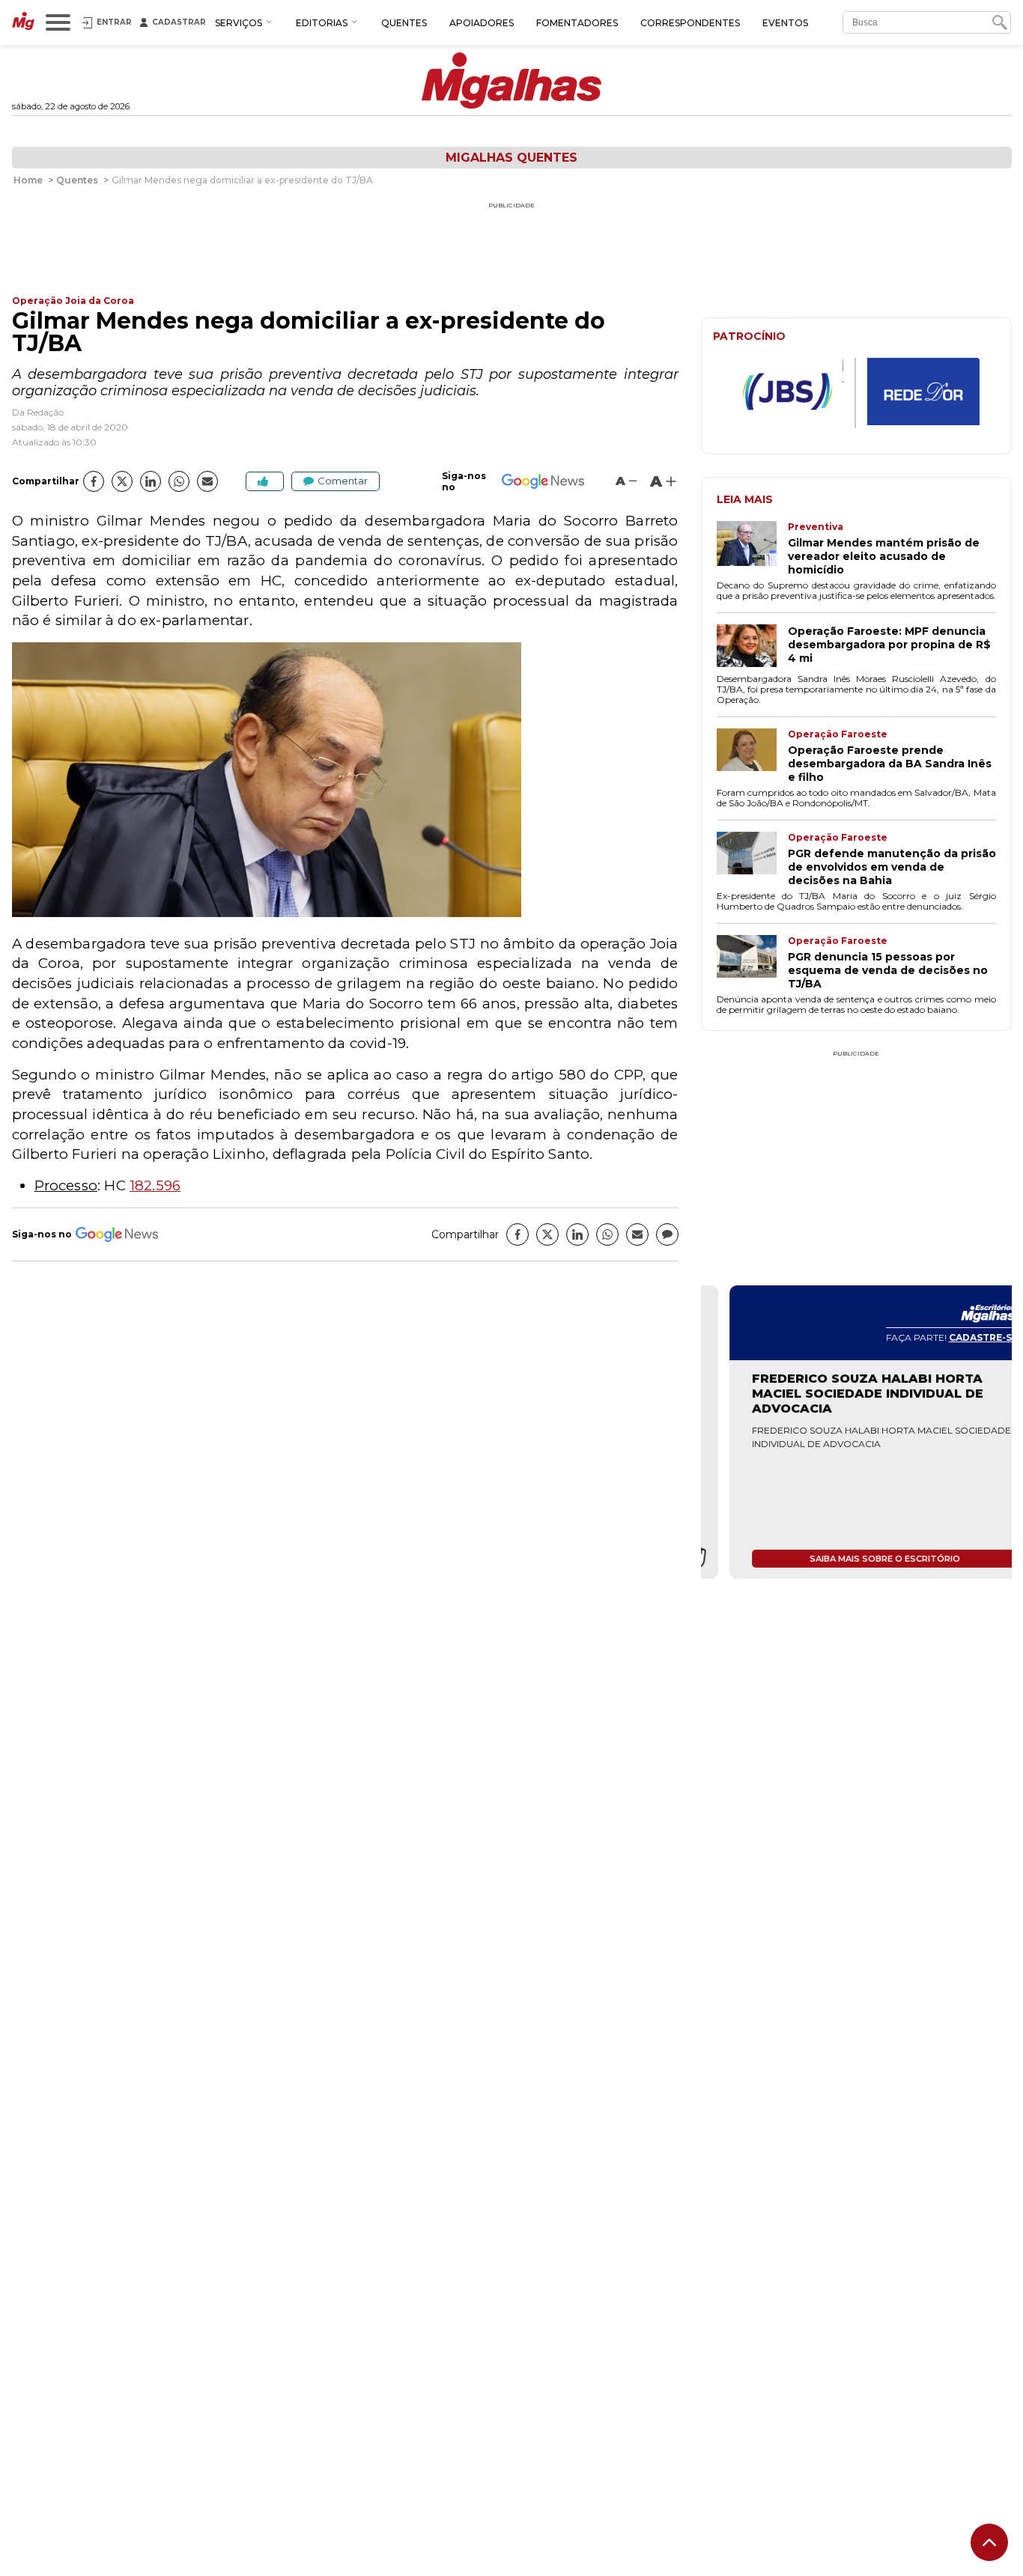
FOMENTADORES (577, 23)
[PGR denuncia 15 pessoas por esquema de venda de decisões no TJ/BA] (752, 963)
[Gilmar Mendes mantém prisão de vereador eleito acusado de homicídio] (752, 549)
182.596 (155, 1185)
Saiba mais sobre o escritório (856, 1559)
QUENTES (404, 23)
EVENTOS (785, 23)
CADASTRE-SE (955, 1337)
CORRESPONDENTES (690, 23)
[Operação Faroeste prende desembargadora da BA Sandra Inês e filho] (752, 756)
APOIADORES (482, 23)
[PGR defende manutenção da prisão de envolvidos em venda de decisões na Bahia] (752, 859)
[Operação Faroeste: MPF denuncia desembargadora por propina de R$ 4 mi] (752, 647)
